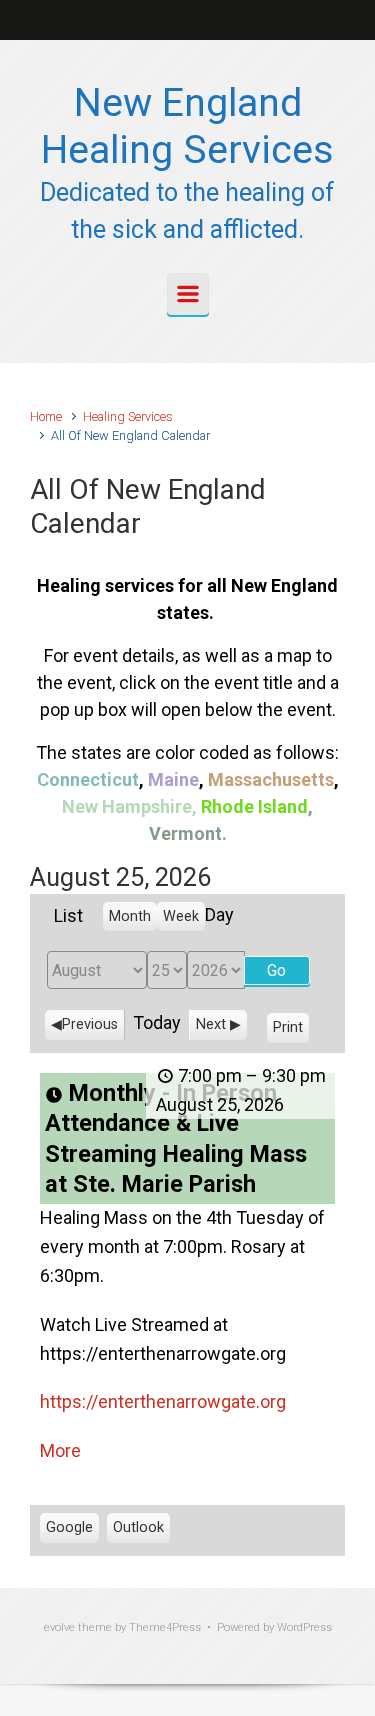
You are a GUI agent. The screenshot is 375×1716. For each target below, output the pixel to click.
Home (46, 416)
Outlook (138, 1531)
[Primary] (188, 294)
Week (181, 916)
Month (130, 916)
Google (69, 1531)
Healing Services (128, 416)
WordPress (304, 1627)
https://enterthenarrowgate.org (163, 1401)
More (60, 1450)
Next (211, 1024)
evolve (59, 1627)
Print (291, 1031)
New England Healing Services (187, 126)
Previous (90, 1024)
